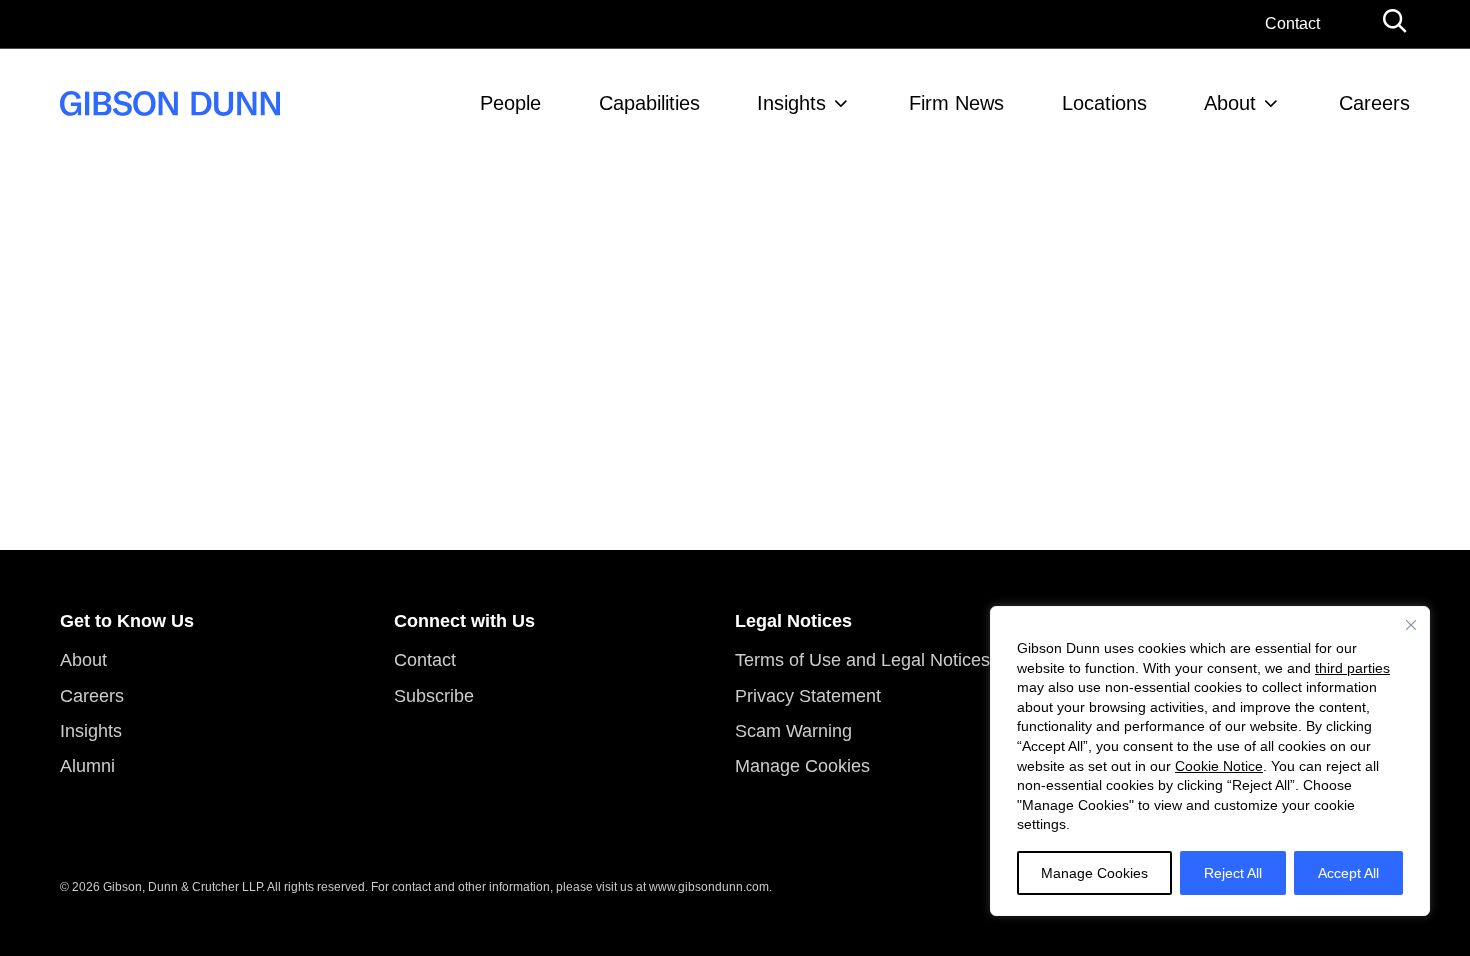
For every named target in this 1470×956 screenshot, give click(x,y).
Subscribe (434, 696)
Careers (1374, 103)
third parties (1352, 668)
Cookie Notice (1219, 766)
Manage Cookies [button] (802, 766)
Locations (1104, 103)
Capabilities (649, 103)
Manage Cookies (1094, 873)
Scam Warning (793, 731)
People (510, 103)
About (1230, 103)
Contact (1292, 23)
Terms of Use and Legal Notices (862, 660)
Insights (791, 103)
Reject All (1233, 873)
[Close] (1411, 625)
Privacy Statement (808, 696)
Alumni (87, 766)
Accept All (1348, 873)
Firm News (956, 103)
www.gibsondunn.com (709, 887)
